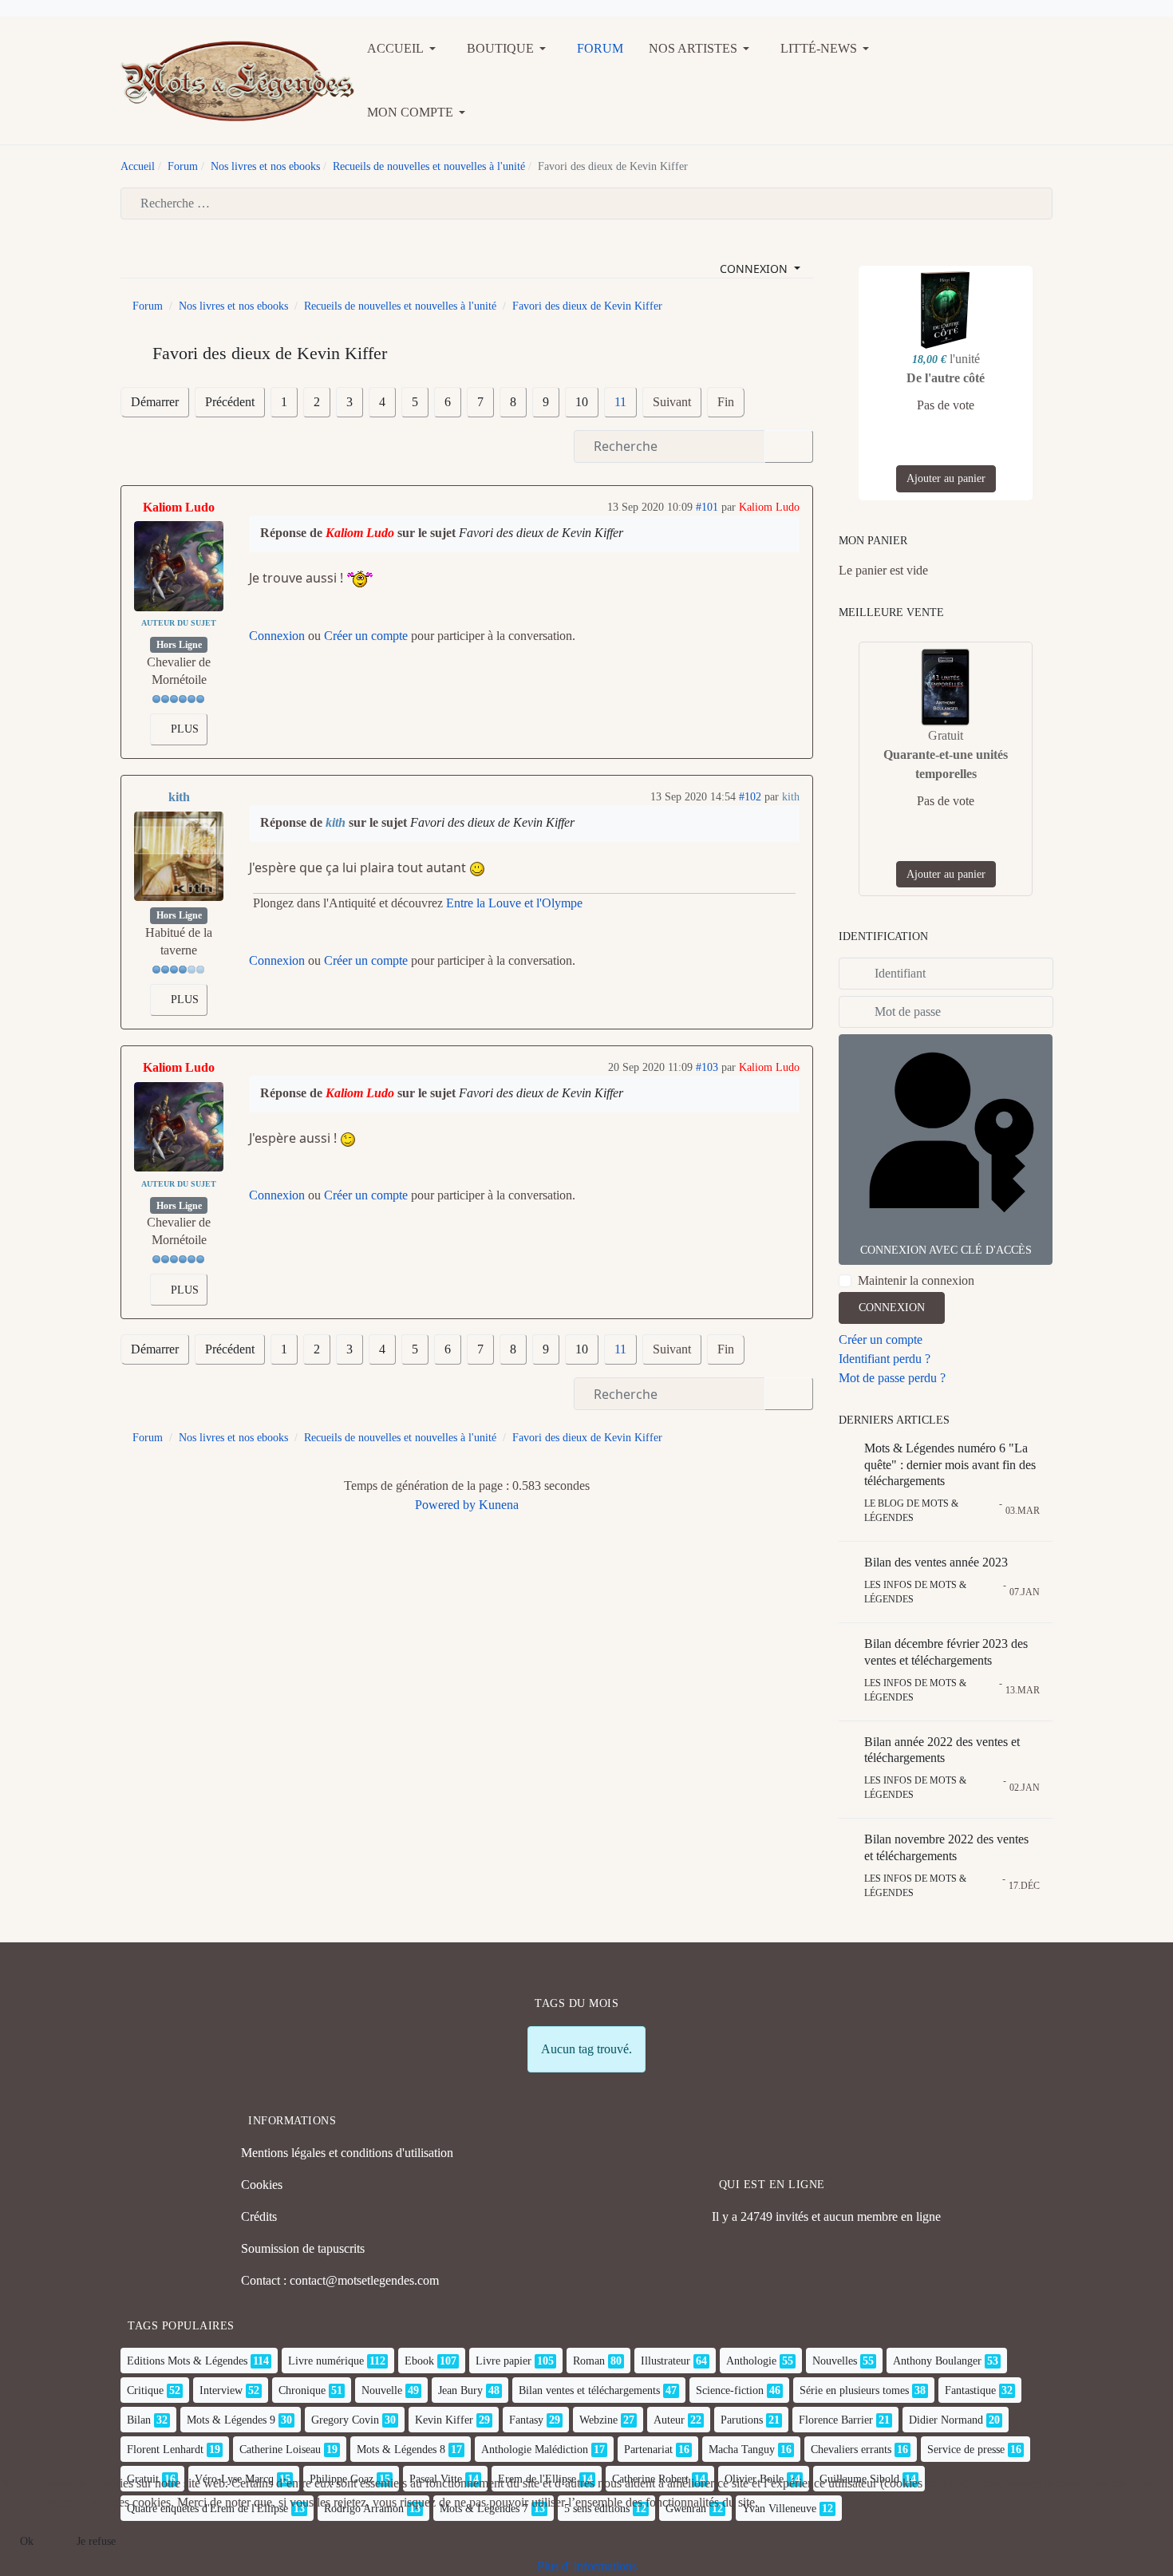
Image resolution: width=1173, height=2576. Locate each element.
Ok (27, 2541)
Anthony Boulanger (937, 2361)
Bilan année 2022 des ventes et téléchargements (942, 1750)
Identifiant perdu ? (885, 1359)
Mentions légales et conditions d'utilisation (347, 2153)
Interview (221, 2390)
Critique (145, 2390)
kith (179, 797)
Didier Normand (946, 2420)
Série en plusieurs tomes (854, 2390)
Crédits (259, 2216)
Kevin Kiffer (444, 2420)
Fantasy (526, 2420)
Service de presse (966, 2450)
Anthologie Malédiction (535, 2450)
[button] (404, 49)
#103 (707, 1067)
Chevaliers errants (851, 2450)
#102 (750, 797)
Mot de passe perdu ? (892, 1378)
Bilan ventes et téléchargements (589, 2390)
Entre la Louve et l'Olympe (514, 903)
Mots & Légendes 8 (401, 2450)
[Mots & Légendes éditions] (237, 79)
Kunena (499, 1505)
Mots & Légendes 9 (231, 2420)
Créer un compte (366, 636)
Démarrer (155, 402)
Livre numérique (326, 2361)
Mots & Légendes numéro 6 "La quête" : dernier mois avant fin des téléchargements (950, 1465)
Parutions (742, 2420)
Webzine (598, 2420)
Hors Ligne (179, 645)
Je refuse (96, 2541)
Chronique (302, 2390)
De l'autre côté (946, 378)
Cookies (262, 2185)
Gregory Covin (345, 2420)
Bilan (139, 2420)
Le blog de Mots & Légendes (911, 1511)
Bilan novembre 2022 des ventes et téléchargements (946, 1847)
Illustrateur (665, 2361)
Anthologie (751, 2361)
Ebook (419, 2361)
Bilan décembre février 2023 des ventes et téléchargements (946, 1652)
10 (582, 402)
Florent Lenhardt (165, 2450)
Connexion (277, 636)
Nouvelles (835, 2361)
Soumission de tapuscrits (303, 2248)
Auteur (669, 2420)
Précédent (230, 402)
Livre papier (504, 2361)
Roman (589, 2361)
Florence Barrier (836, 2420)
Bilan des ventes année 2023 (936, 1562)
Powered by (445, 1505)
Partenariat (648, 2450)
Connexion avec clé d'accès (946, 1250)
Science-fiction (730, 2390)
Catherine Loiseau (280, 2450)
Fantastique (970, 2390)
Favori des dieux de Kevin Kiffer (541, 533)
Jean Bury (460, 2390)
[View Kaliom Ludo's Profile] (179, 566)
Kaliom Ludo (179, 507)
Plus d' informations (587, 2566)
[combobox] (586, 203)
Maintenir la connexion (916, 1280)
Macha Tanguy (742, 2450)
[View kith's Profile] (179, 856)
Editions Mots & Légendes (187, 2361)
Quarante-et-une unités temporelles (946, 764)
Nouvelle (382, 2390)
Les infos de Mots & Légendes (915, 1592)
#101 (707, 507)
